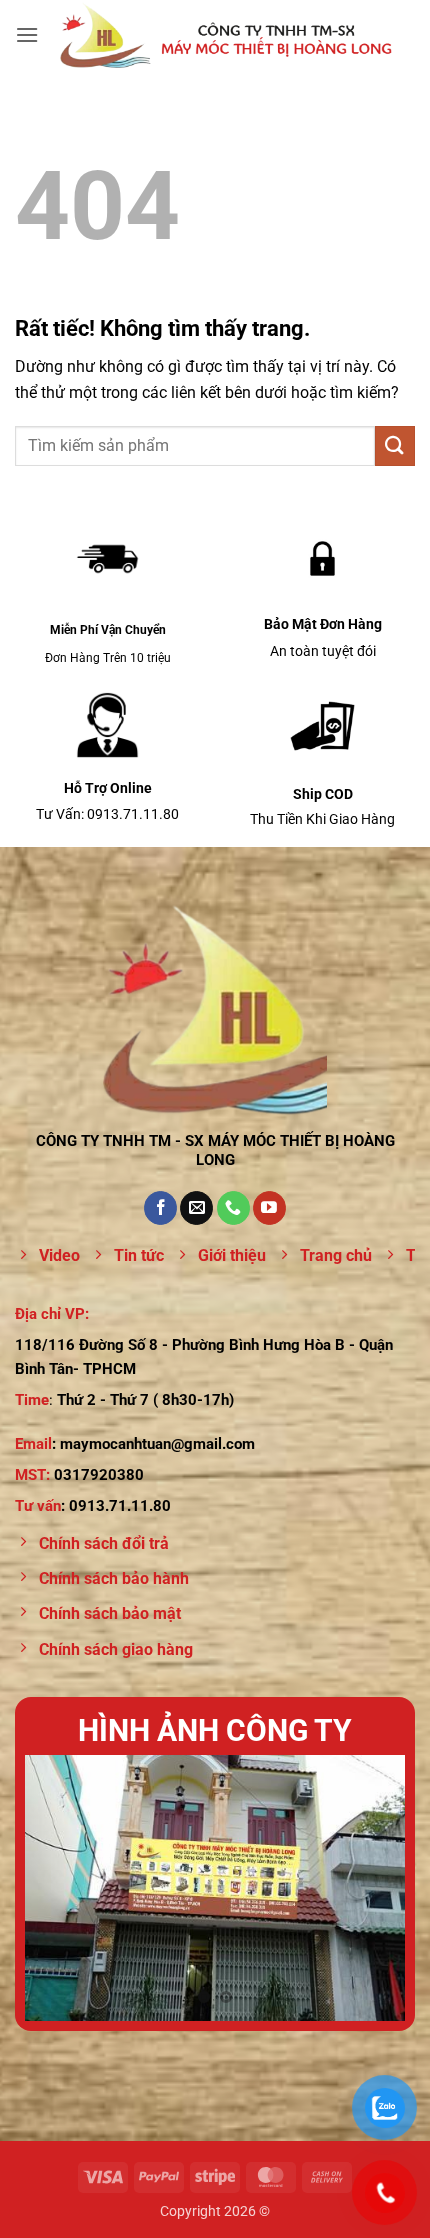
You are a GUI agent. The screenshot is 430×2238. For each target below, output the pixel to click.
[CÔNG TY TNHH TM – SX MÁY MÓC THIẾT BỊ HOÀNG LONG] (227, 35)
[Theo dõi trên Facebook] (160, 1208)
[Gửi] (395, 445)
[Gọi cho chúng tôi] (233, 1208)
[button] (27, 34)
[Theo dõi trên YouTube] (269, 1208)
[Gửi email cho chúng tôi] (196, 1208)
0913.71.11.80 (120, 1506)
